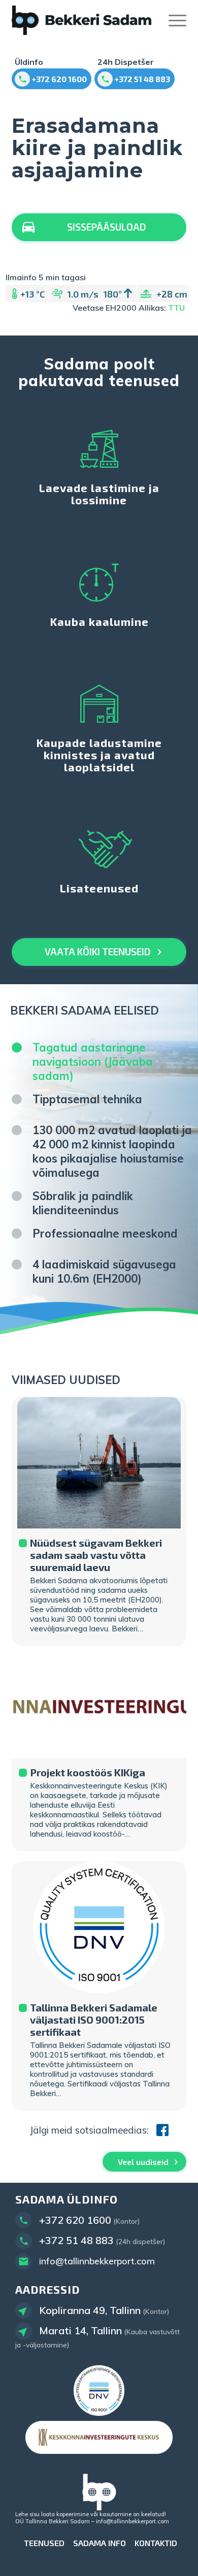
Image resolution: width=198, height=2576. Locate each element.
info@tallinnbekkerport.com (97, 2261)
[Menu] (172, 20)
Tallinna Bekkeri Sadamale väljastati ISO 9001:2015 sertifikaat (94, 2020)
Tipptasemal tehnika (87, 1099)
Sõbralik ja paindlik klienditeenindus (83, 1203)
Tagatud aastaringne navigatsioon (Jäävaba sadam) (93, 1062)
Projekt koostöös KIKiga (88, 1772)
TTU (176, 308)
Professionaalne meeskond (105, 1234)
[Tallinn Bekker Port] (81, 20)
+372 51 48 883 (76, 2240)
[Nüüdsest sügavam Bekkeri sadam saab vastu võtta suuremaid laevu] (99, 1463)
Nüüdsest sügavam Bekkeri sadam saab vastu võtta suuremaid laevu (96, 1555)
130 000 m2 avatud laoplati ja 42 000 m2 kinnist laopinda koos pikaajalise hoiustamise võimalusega (112, 1151)
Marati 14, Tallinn (80, 2330)
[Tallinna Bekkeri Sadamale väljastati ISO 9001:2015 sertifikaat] (99, 1927)
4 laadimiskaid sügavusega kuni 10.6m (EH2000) (104, 1272)
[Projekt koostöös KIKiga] (99, 1707)
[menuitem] (172, 20)
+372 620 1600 (75, 2220)
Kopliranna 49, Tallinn (90, 2310)
